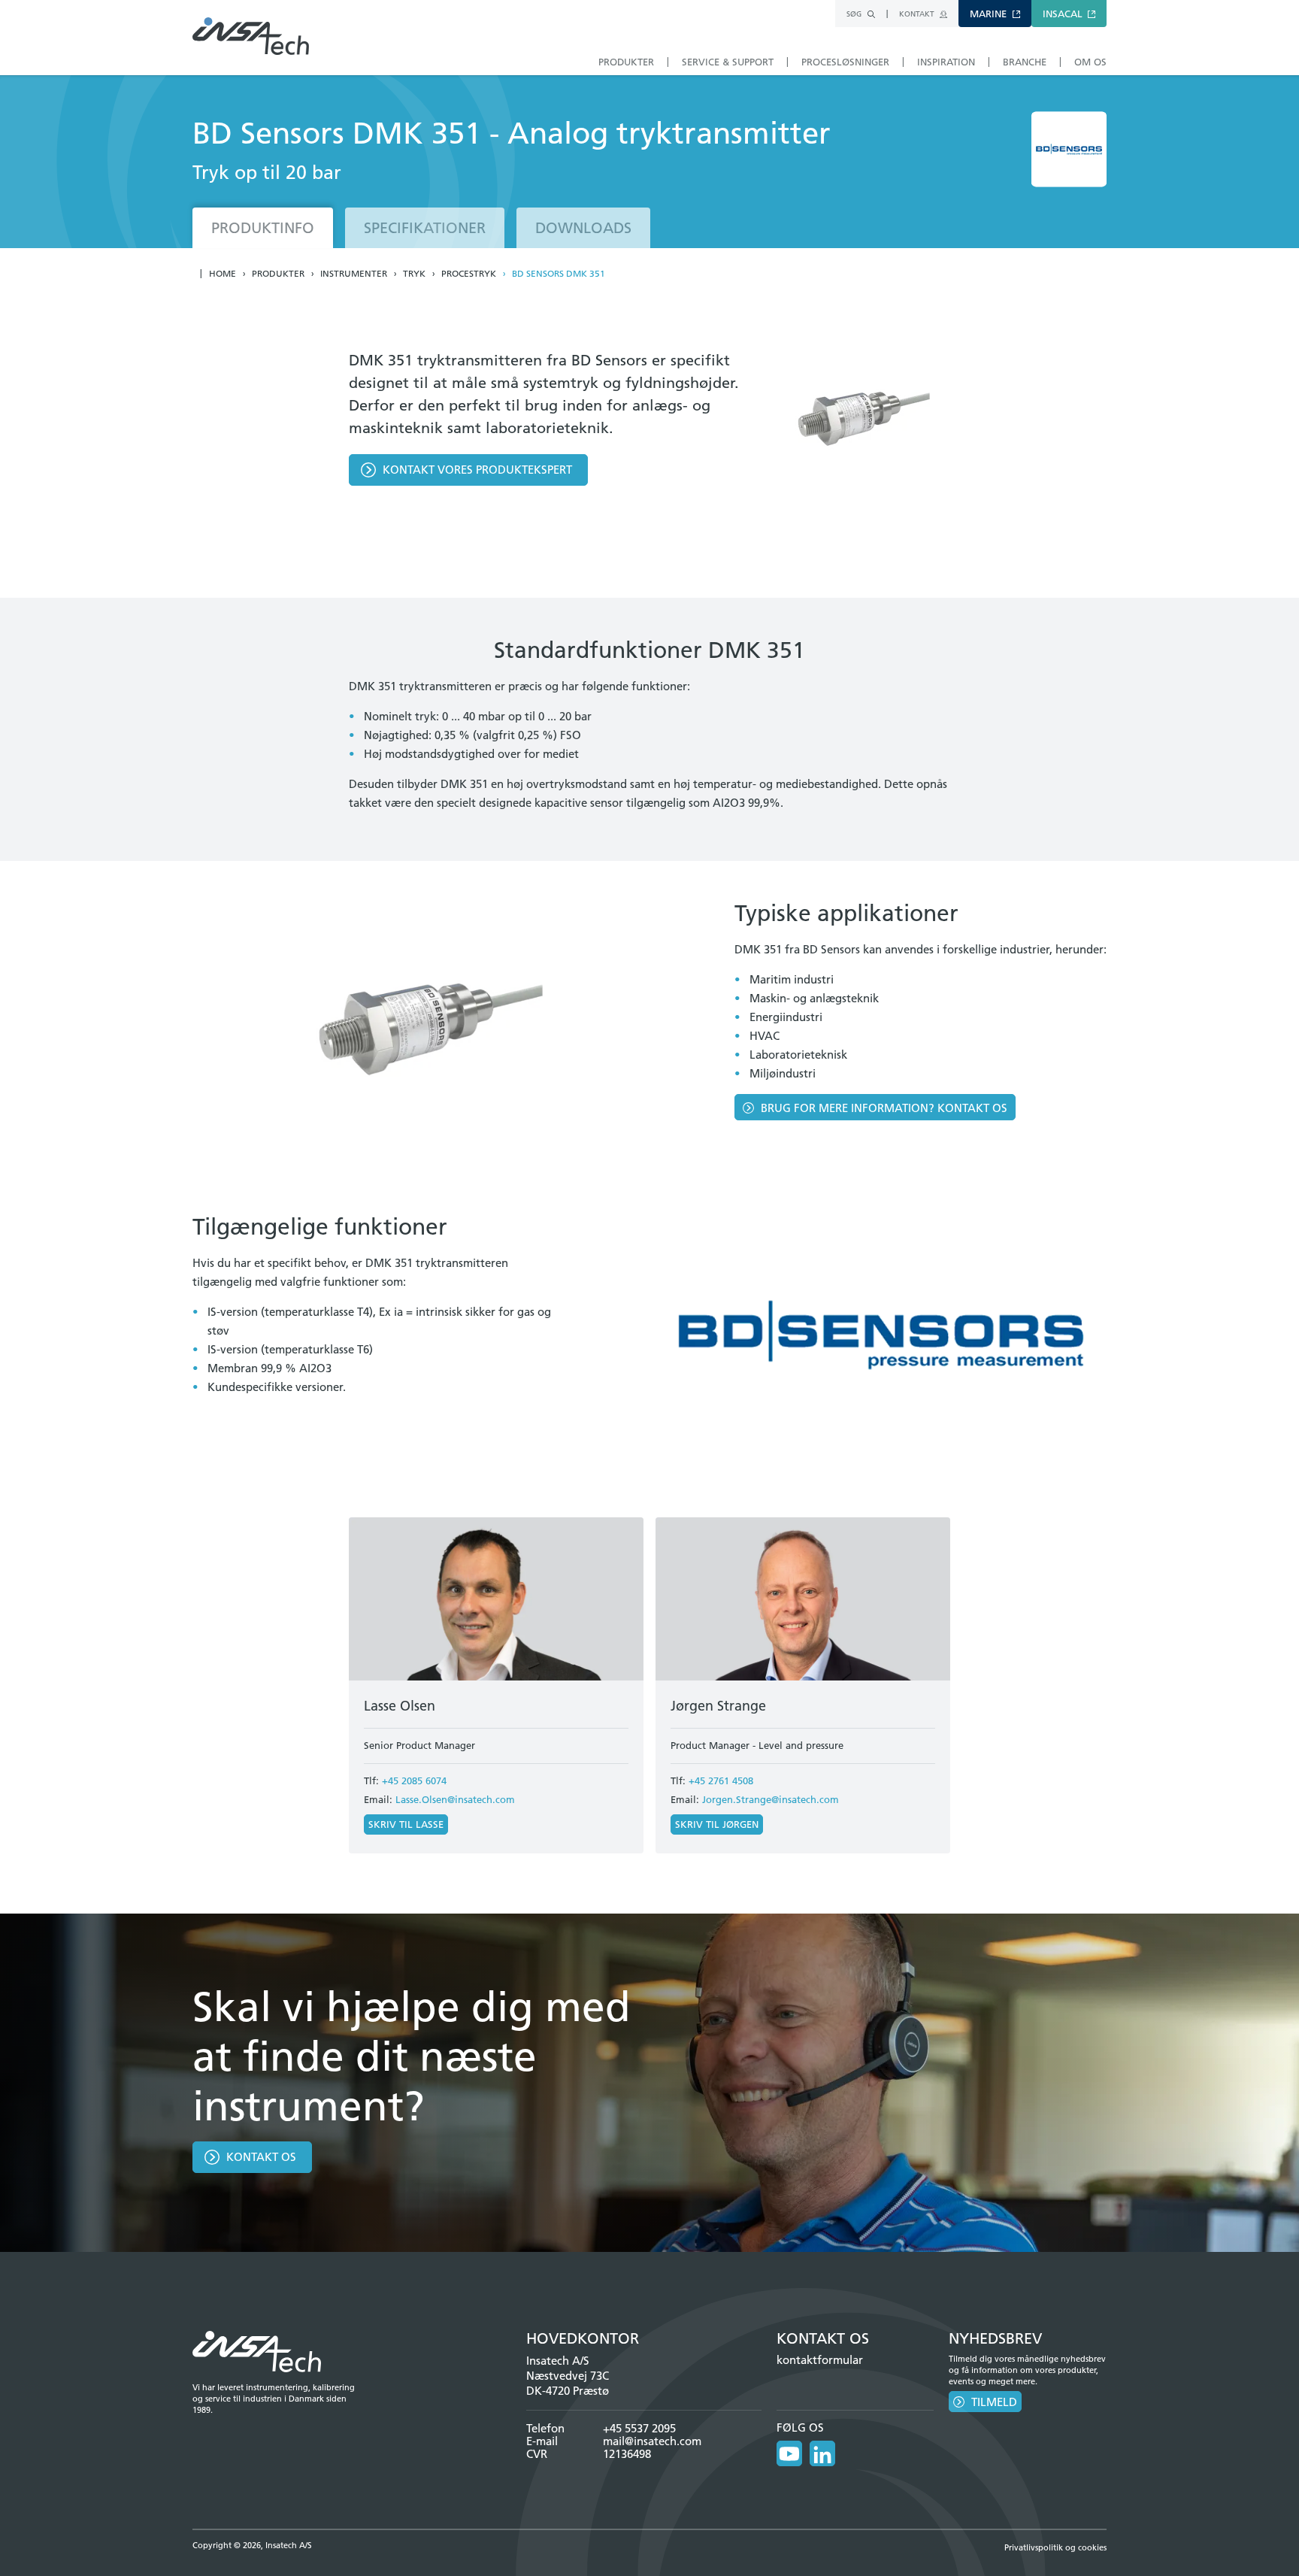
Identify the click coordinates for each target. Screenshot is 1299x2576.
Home (223, 274)
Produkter (278, 274)
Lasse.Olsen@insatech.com (455, 1799)
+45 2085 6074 (414, 1780)
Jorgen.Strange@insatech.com (771, 1799)
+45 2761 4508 (721, 1780)
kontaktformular (820, 2360)
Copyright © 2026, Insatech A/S (252, 2545)
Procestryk (469, 274)
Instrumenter (354, 274)
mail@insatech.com (652, 2441)
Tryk (414, 274)
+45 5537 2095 (639, 2428)
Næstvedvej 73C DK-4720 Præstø (568, 2383)
